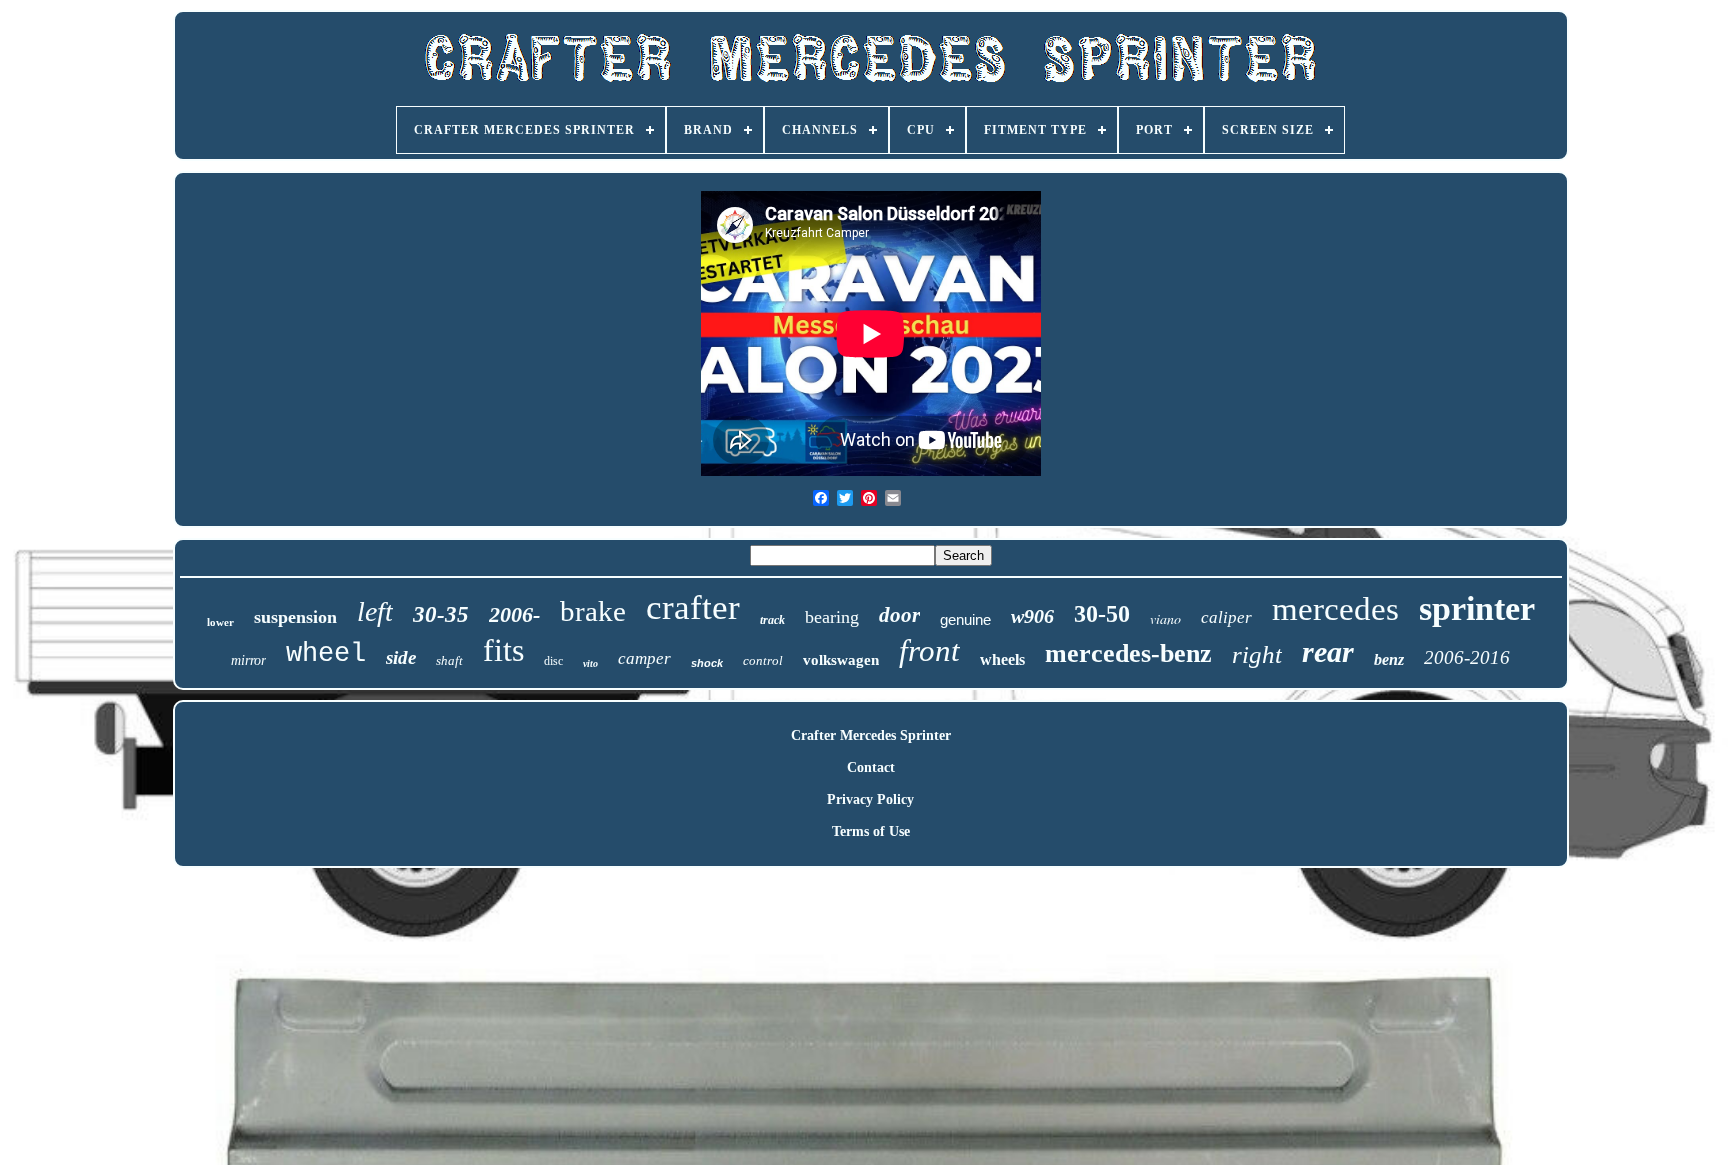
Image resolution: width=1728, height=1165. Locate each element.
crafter (693, 607)
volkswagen (841, 660)
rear (1328, 651)
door (899, 615)
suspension (295, 617)
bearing (832, 617)
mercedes (1335, 609)
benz (1389, 659)
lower (220, 622)
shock (707, 663)
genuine (965, 619)
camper (644, 658)
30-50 (1102, 614)
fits (503, 650)
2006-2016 (1467, 657)
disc (553, 661)
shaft (449, 660)
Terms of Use (871, 831)
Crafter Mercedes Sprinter (871, 735)
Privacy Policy (870, 799)
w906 (1032, 616)
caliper (1226, 617)
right (1257, 654)
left (375, 611)
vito (590, 663)
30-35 (441, 614)
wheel (326, 654)
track (772, 620)
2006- (514, 614)
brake (593, 611)
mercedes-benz (1128, 653)
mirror (248, 660)
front (929, 650)
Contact (871, 767)
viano (1165, 618)
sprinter (1477, 608)
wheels (1002, 659)
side (401, 657)
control (763, 660)
